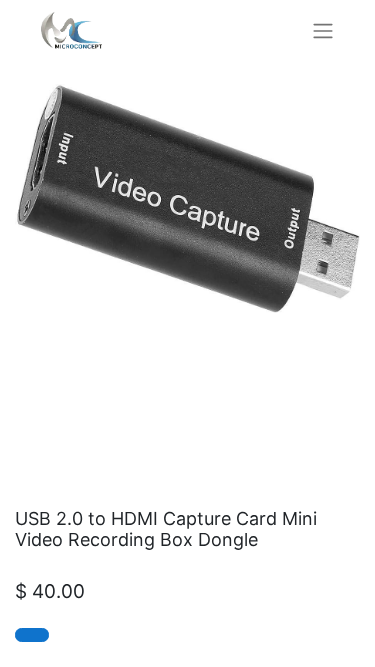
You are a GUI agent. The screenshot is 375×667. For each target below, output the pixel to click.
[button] (32, 635)
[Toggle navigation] (323, 30)
